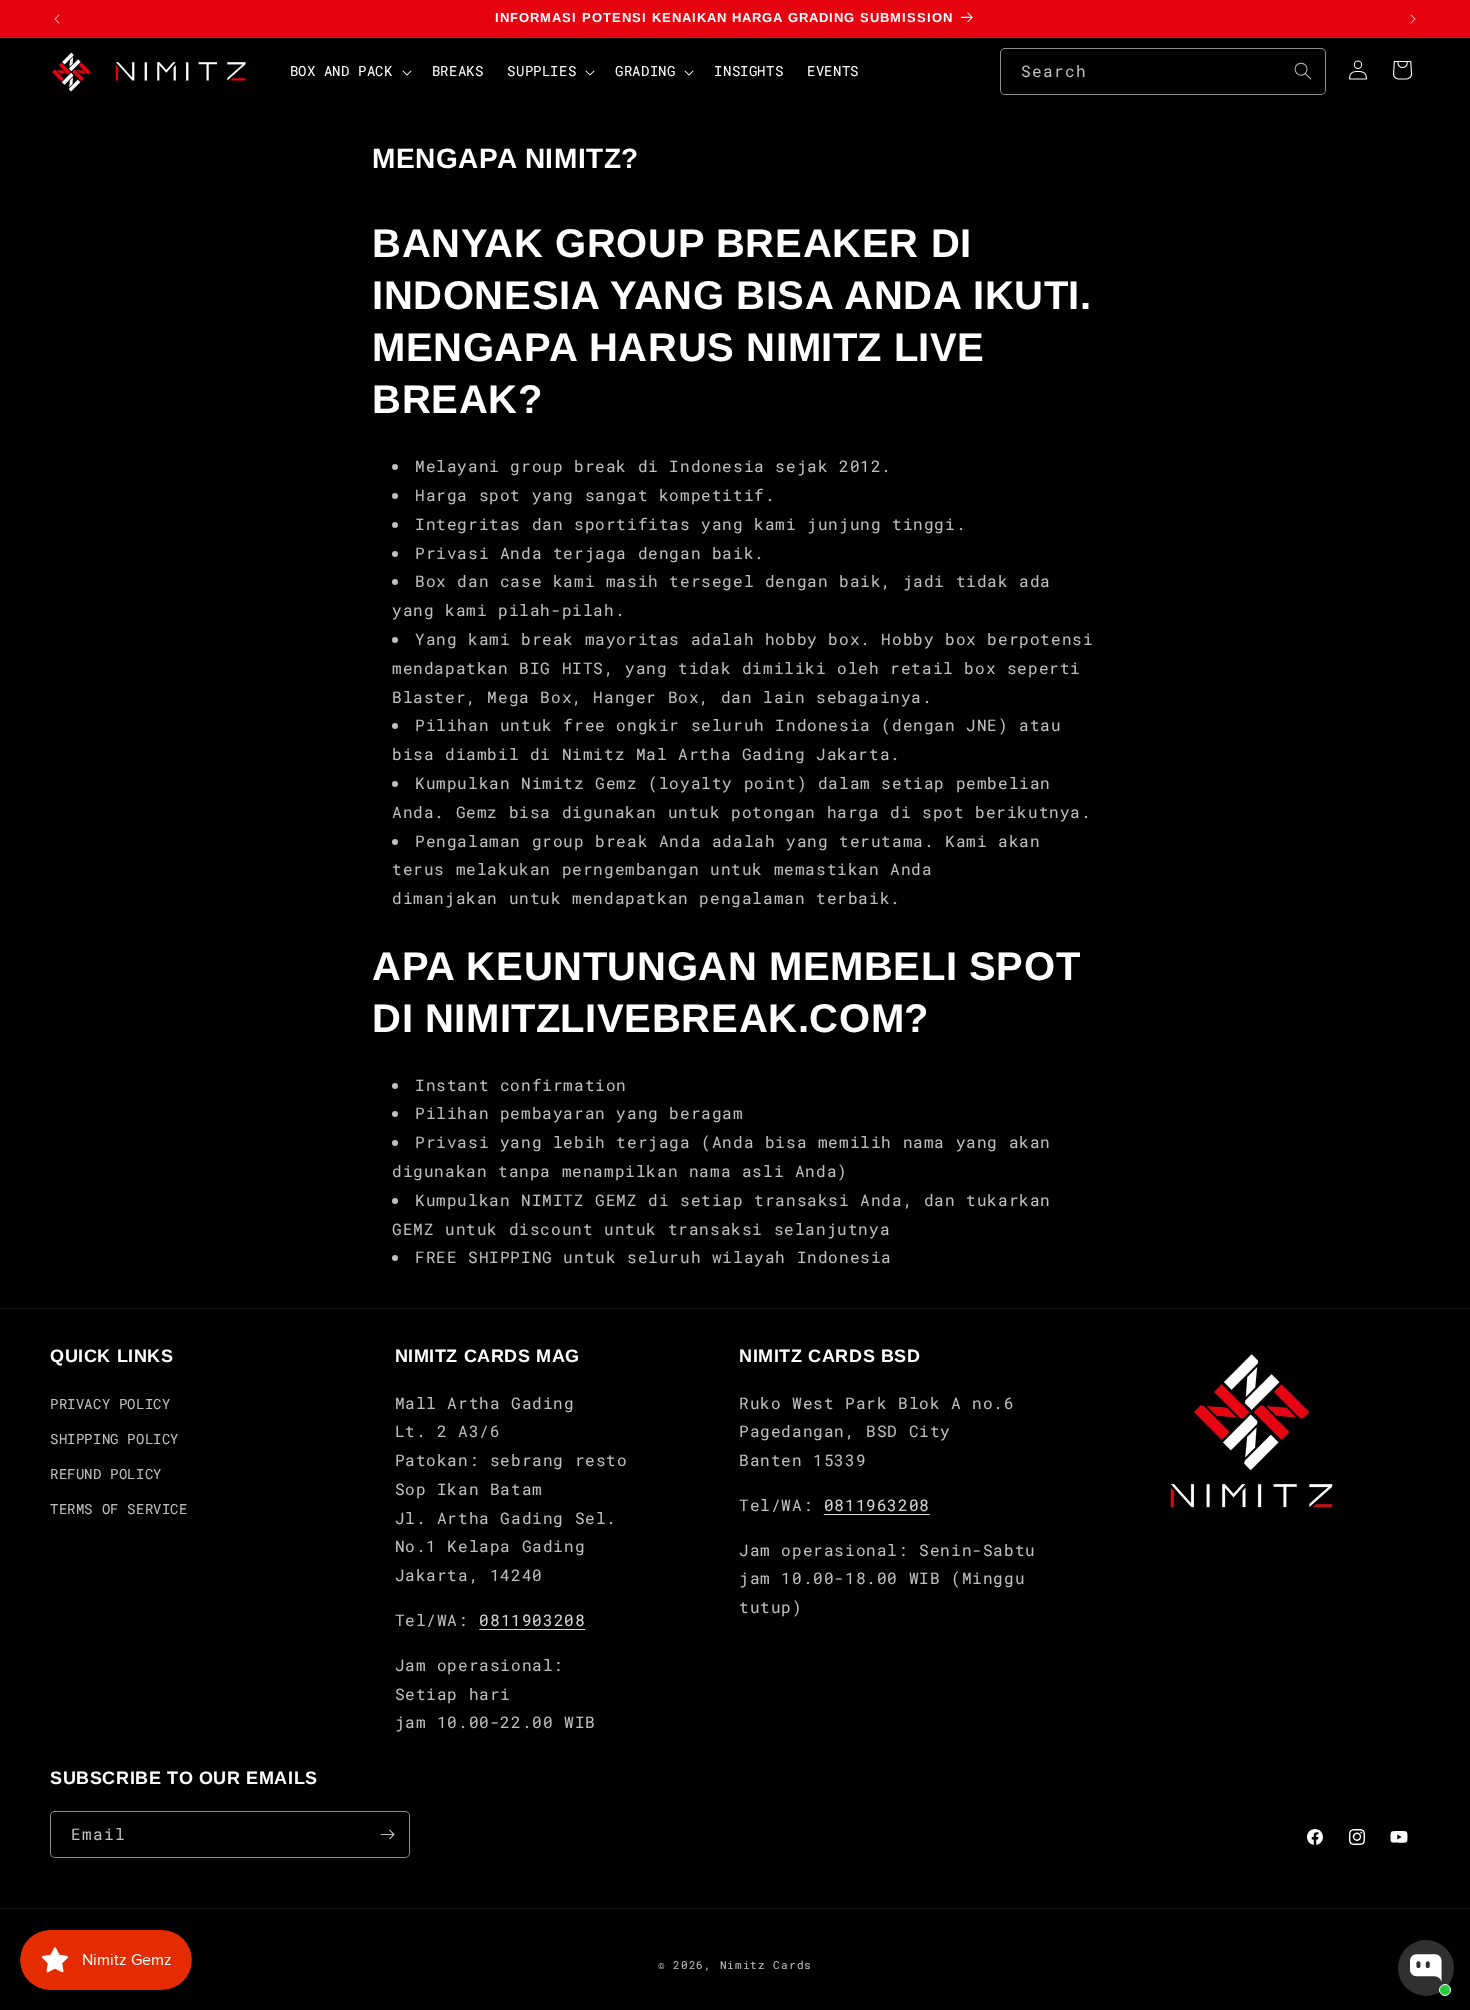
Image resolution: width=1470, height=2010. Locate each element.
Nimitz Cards (766, 1964)
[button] (349, 71)
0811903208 (532, 1619)
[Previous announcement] (57, 19)
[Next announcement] (1413, 19)
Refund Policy (106, 1473)
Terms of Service (119, 1508)
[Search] (1303, 71)
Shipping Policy (114, 1438)
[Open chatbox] (1426, 1968)
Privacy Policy (110, 1403)
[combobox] (1163, 71)
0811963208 (877, 1504)
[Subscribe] (387, 1834)
